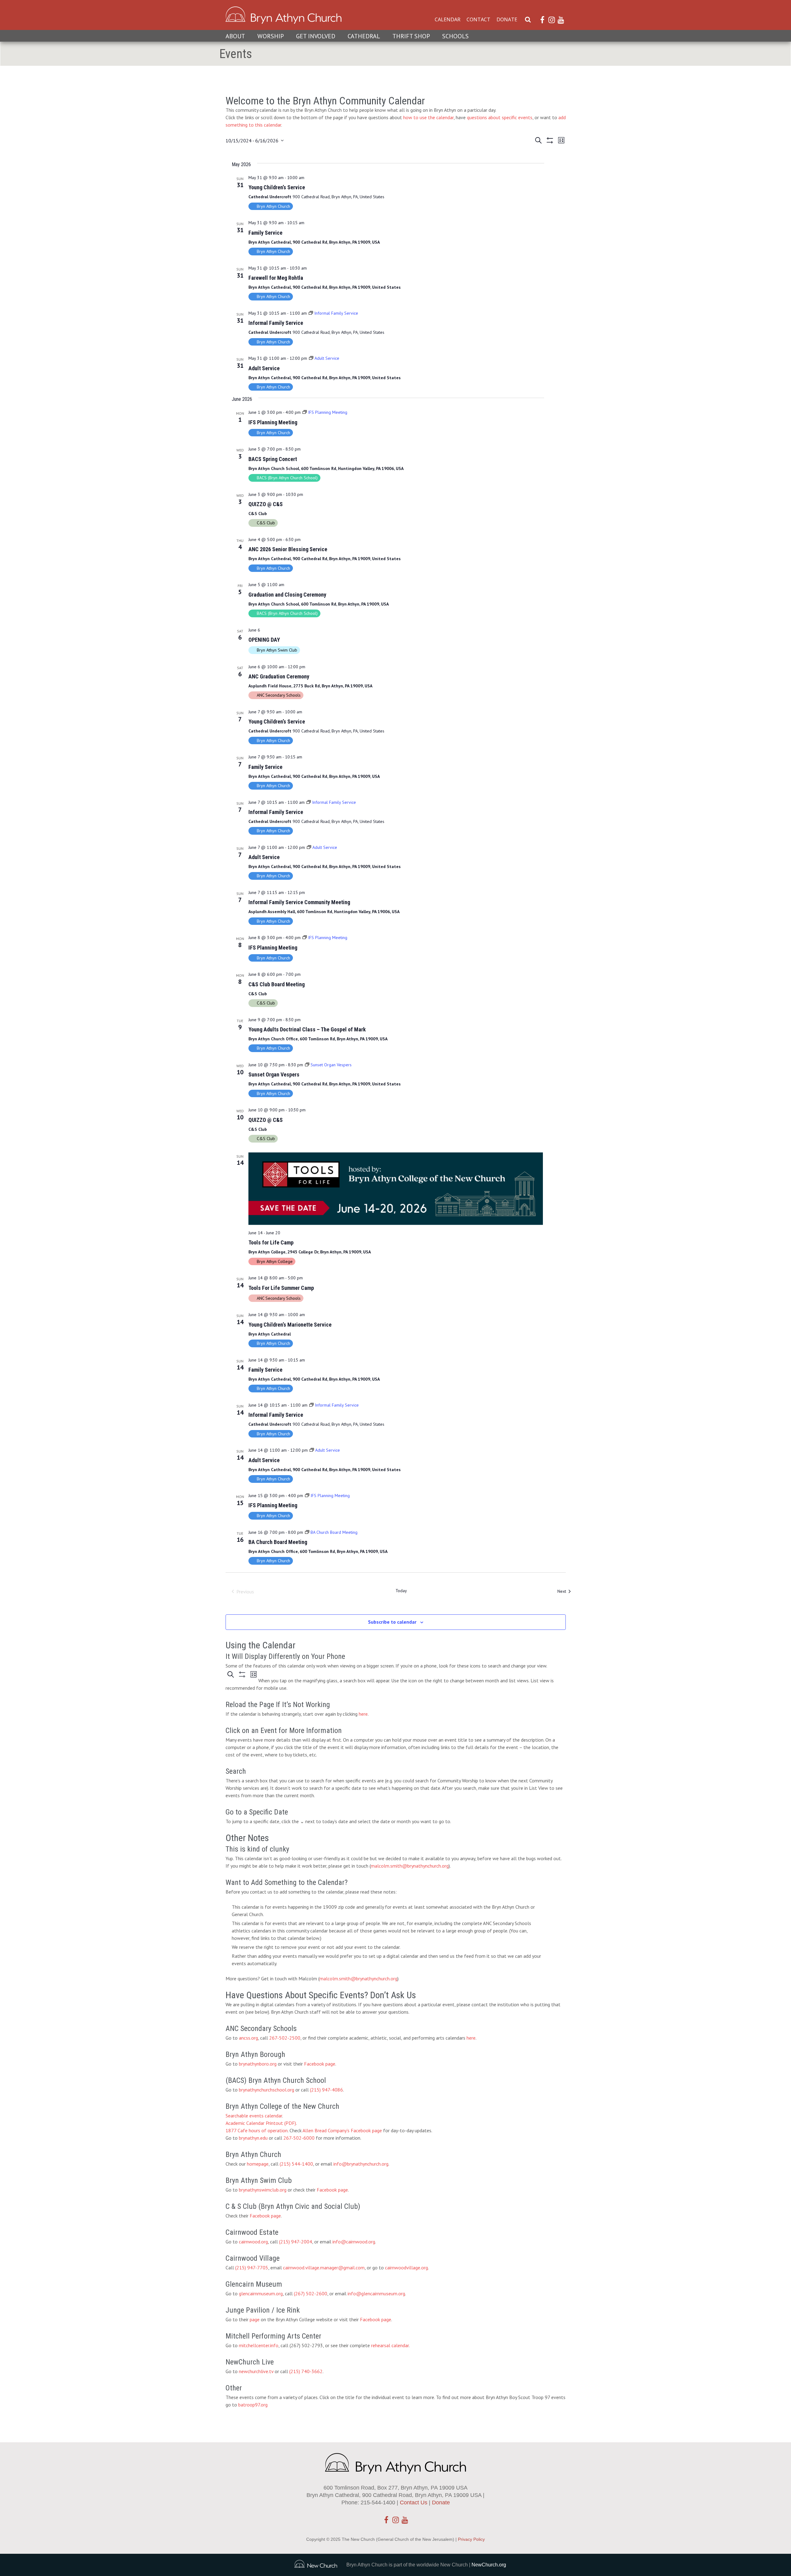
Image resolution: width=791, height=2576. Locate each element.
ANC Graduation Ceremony (279, 676)
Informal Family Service (276, 323)
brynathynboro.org (258, 2064)
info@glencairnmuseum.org (376, 2293)
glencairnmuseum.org (261, 2293)
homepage (258, 2164)
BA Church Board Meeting (278, 1542)
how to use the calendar (428, 117)
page (255, 2319)
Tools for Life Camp (271, 1242)
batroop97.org (253, 2405)
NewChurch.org (489, 2565)
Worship (271, 36)
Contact (478, 19)
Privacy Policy (471, 2539)
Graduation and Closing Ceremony (287, 595)
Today (401, 1591)
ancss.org (248, 2038)
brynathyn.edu (253, 2138)
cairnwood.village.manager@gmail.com (324, 2268)
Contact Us (414, 2503)
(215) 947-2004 (296, 2242)
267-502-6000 (299, 2138)
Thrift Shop (411, 36)
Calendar (448, 19)
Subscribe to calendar (392, 1622)
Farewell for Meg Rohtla (276, 278)
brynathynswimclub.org (263, 2190)
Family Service (265, 233)
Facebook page (320, 2064)
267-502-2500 (285, 2038)
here (363, 1714)
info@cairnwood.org (354, 2242)
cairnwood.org (253, 2242)
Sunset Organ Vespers (274, 1074)
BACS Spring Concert (273, 459)
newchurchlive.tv (256, 2371)
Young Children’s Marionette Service (290, 1325)
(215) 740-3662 (306, 2371)
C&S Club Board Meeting (277, 984)
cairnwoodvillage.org (406, 2268)
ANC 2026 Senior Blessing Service (288, 549)
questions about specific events (500, 117)
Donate (507, 19)
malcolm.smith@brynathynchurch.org (410, 1866)
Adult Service (264, 368)
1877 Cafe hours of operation (257, 2130)
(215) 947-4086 (326, 2090)
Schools (455, 36)
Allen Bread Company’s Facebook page (342, 2130)
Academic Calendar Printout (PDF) (261, 2123)
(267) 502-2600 (311, 2293)
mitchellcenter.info (259, 2345)
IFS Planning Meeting (273, 422)
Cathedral (364, 36)
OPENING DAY (264, 640)
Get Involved (316, 36)
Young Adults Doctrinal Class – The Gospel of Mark (307, 1029)
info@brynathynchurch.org (361, 2164)
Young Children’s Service (277, 187)
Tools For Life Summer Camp (281, 1288)
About (235, 36)
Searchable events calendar (254, 2116)
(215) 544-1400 (296, 2164)
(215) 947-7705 (252, 2268)
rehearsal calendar (390, 2345)
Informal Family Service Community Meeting (299, 902)
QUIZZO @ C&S (266, 504)
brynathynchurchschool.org (266, 2090)
